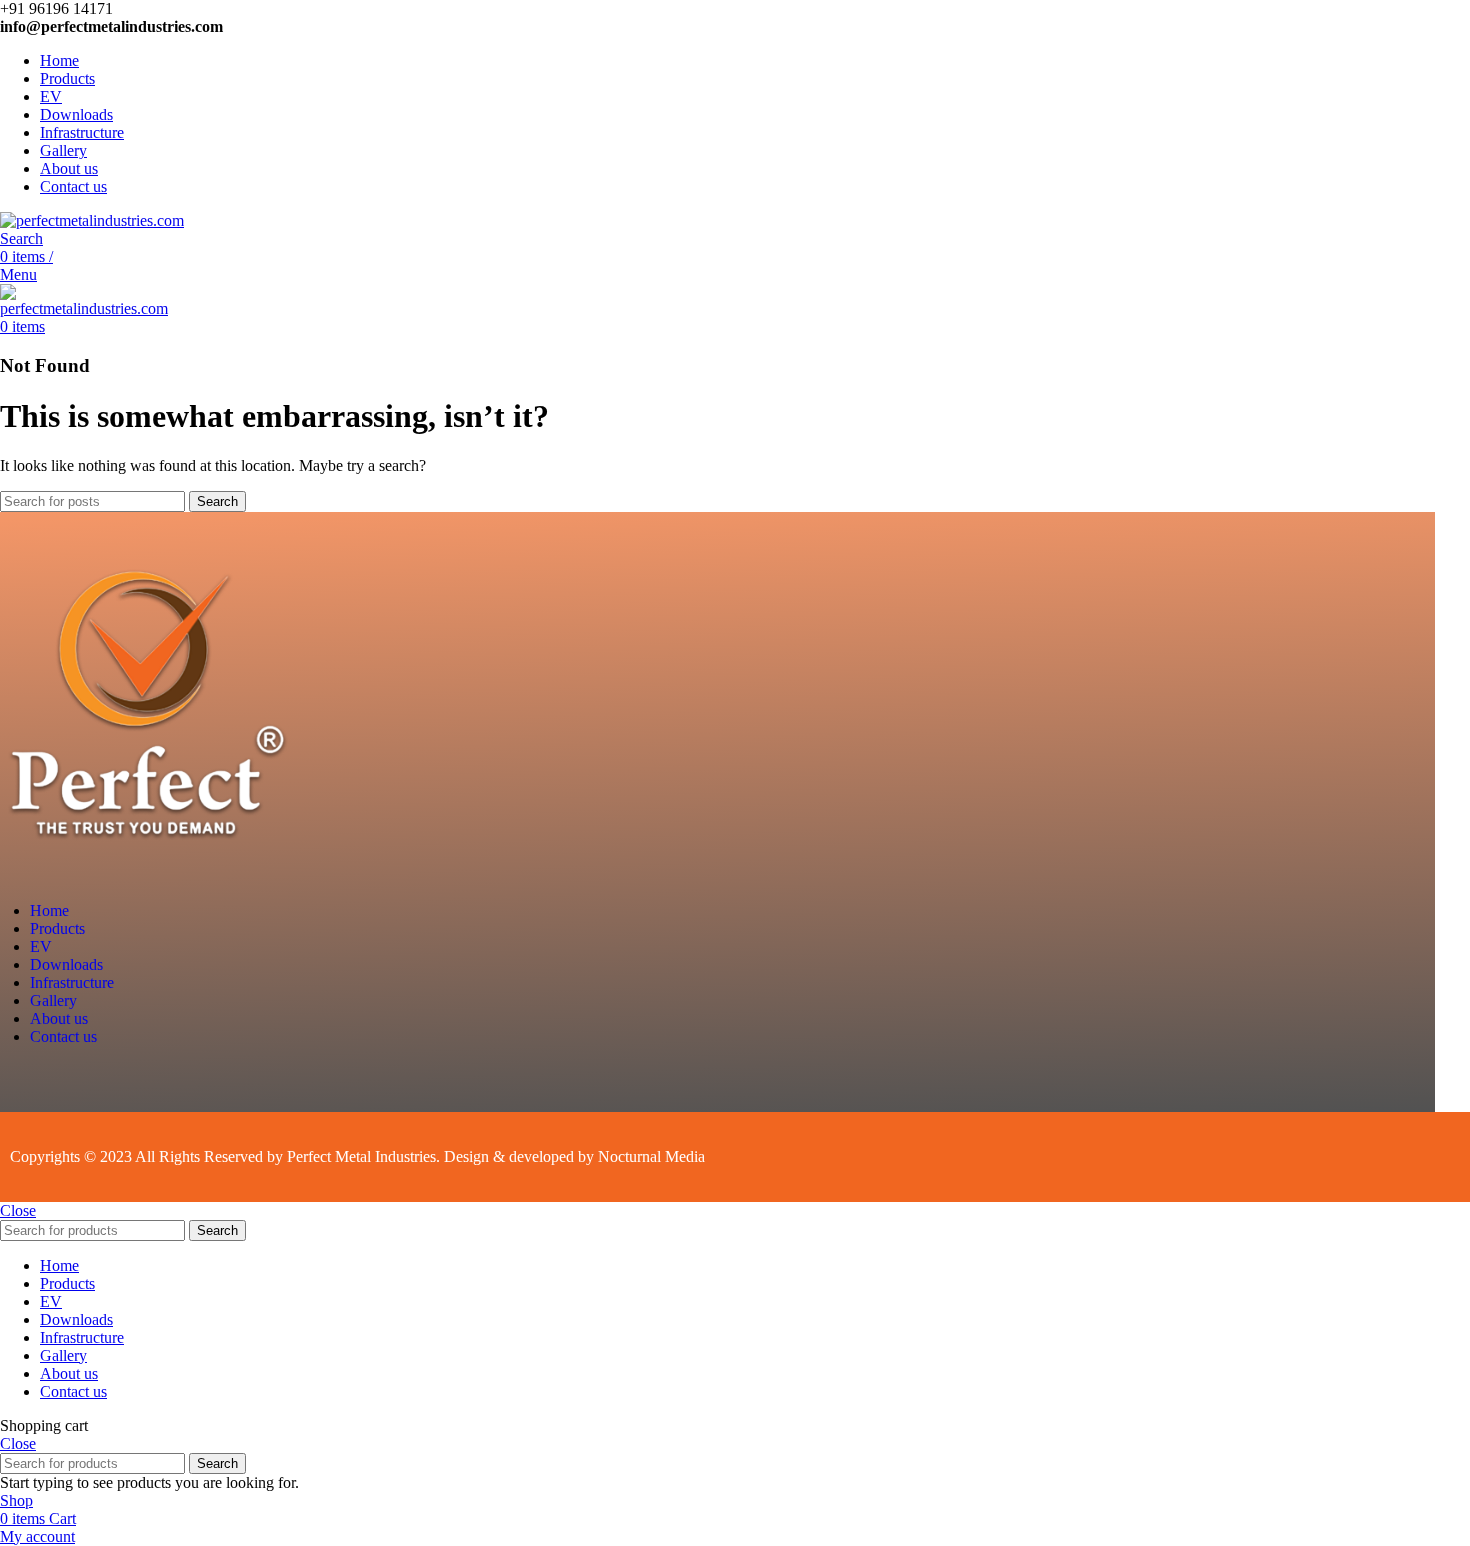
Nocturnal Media (653, 1156)
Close (18, 1210)
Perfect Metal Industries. (363, 1156)
